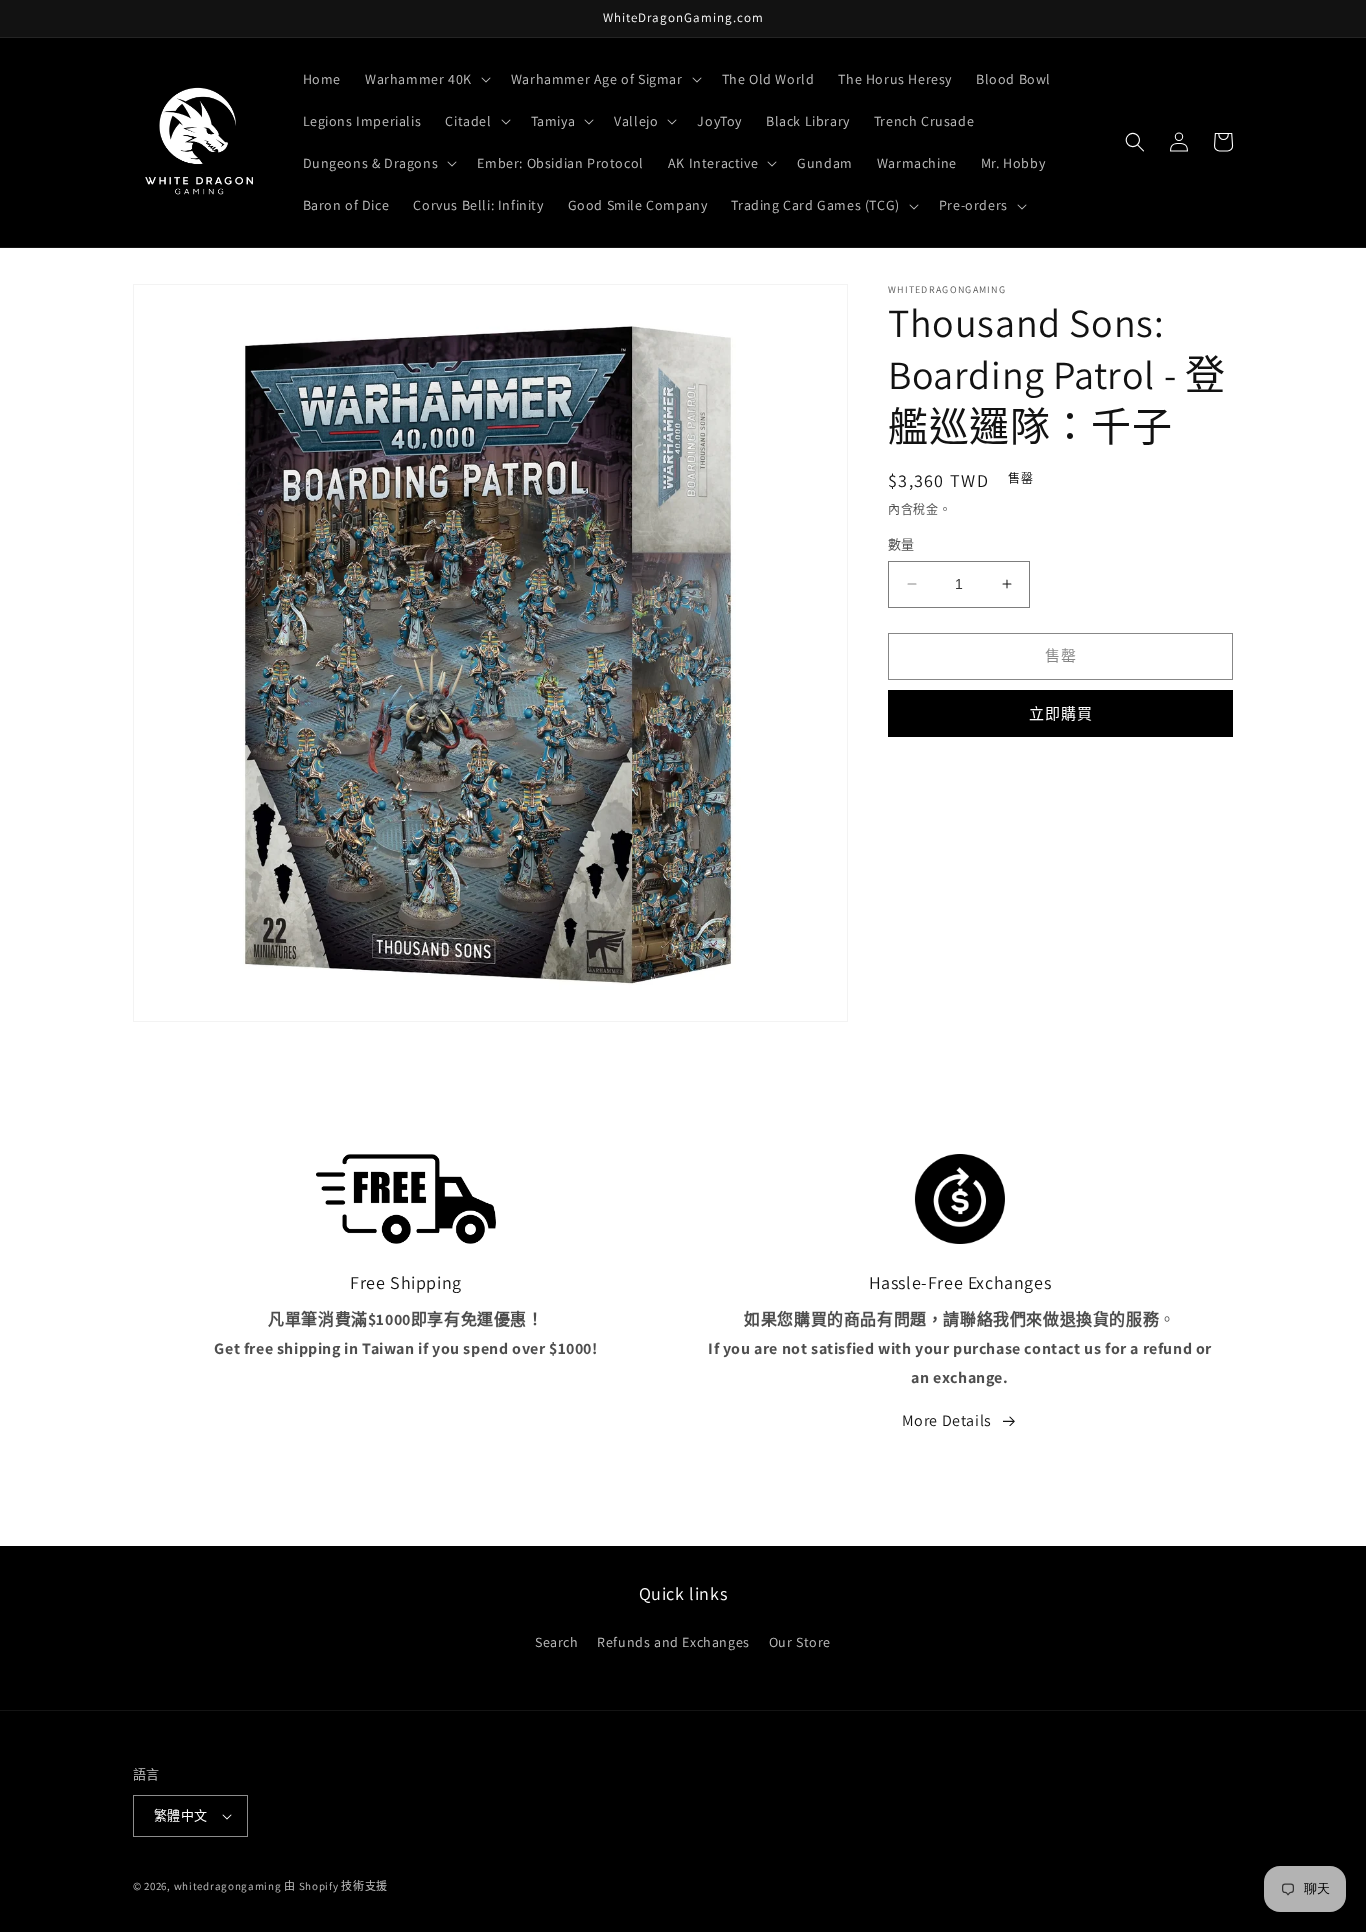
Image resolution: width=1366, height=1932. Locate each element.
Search (557, 1642)
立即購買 (1061, 713)
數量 (901, 544)
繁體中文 (181, 1815)
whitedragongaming (228, 1886)
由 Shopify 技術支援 (336, 1886)
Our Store (800, 1642)
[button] (426, 79)
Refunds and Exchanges (673, 1642)
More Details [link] (947, 1420)
